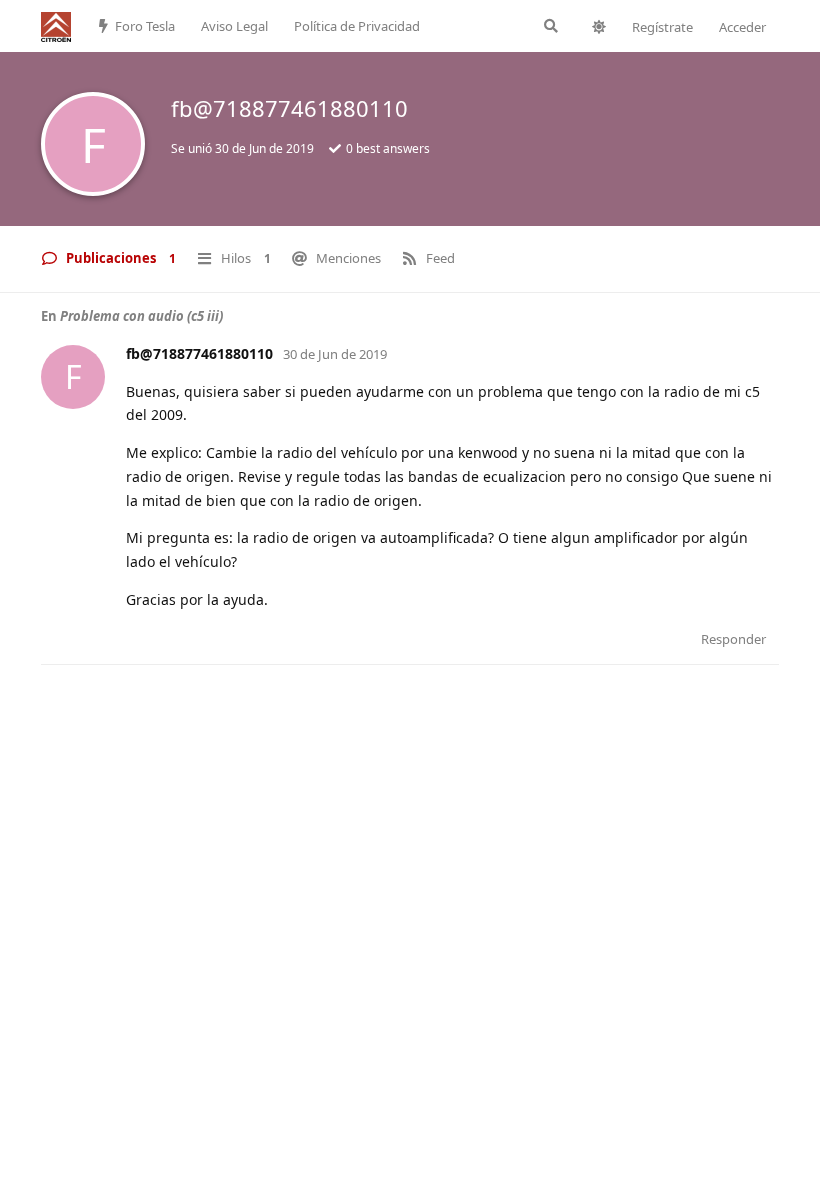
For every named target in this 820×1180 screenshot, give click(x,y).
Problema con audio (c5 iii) (141, 316)
